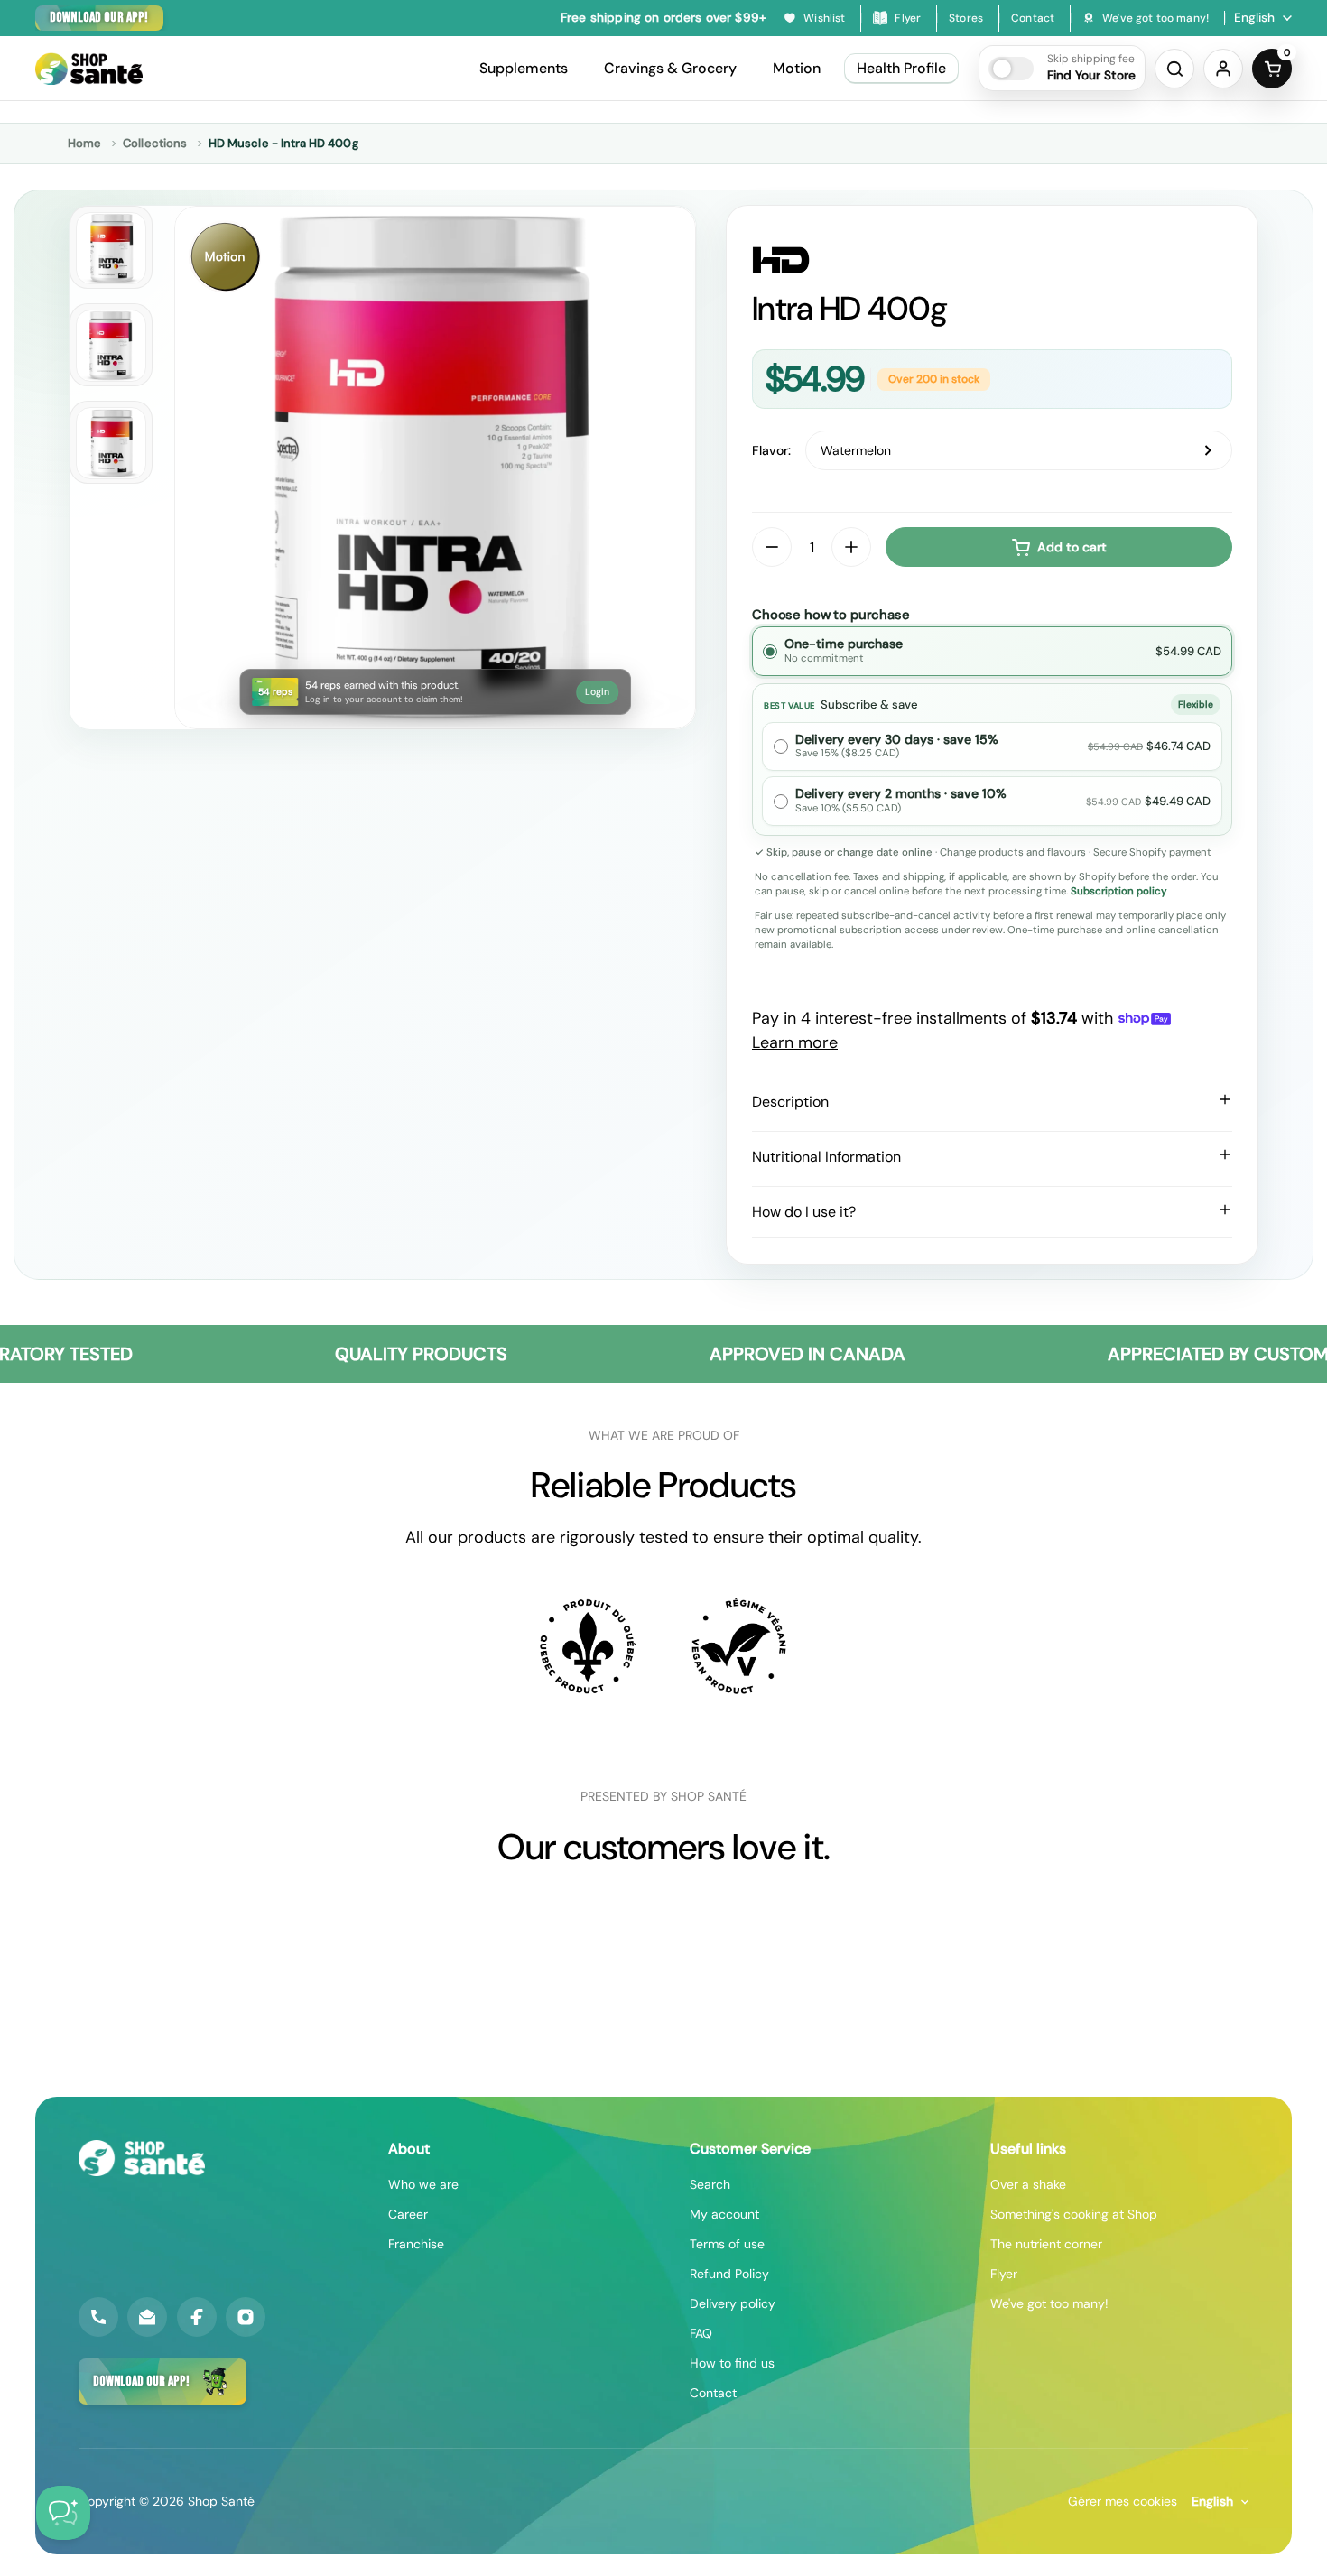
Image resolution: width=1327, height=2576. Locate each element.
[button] (1062, 68)
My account (724, 2214)
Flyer (1004, 2274)
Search (710, 2184)
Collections (155, 143)
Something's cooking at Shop (1074, 2214)
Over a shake (1028, 2184)
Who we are (423, 2184)
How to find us (732, 2363)
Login (597, 692)
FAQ (701, 2333)
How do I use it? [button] (804, 1212)
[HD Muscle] (992, 260)
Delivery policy (733, 2303)
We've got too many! (1049, 2303)
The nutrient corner (1046, 2244)
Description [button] (790, 1102)
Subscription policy (1119, 891)
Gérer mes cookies (1123, 2501)
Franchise (416, 2244)
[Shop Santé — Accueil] (142, 2158)
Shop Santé (221, 2501)
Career (408, 2214)
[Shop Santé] (89, 69)
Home (84, 143)
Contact (713, 2393)
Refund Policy (729, 2274)
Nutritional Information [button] (826, 1157)
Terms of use (727, 2244)
